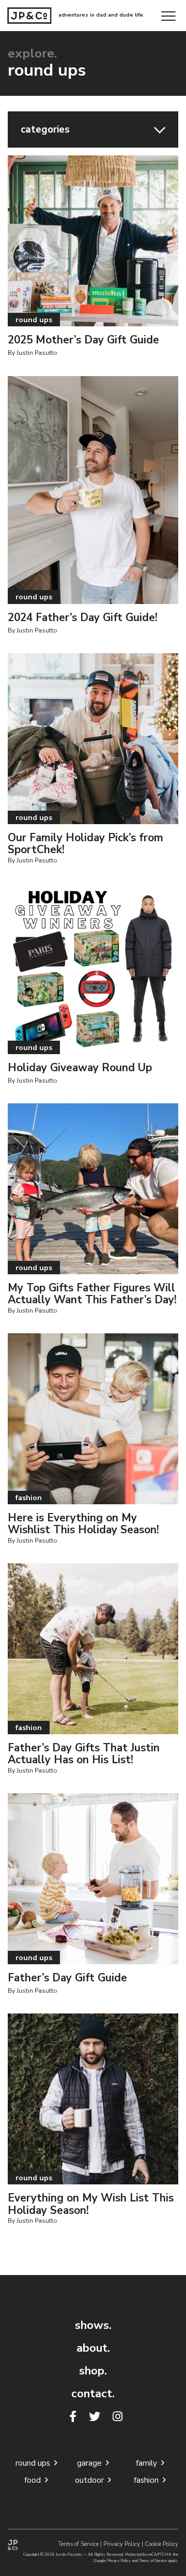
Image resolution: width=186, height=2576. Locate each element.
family (149, 2463)
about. (93, 2348)
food (35, 2480)
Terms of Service (78, 2544)
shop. (93, 2371)
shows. (93, 2325)
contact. (93, 2394)
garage (91, 2463)
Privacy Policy (122, 2544)
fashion (148, 2480)
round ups (35, 2463)
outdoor (91, 2480)
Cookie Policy (161, 2544)
